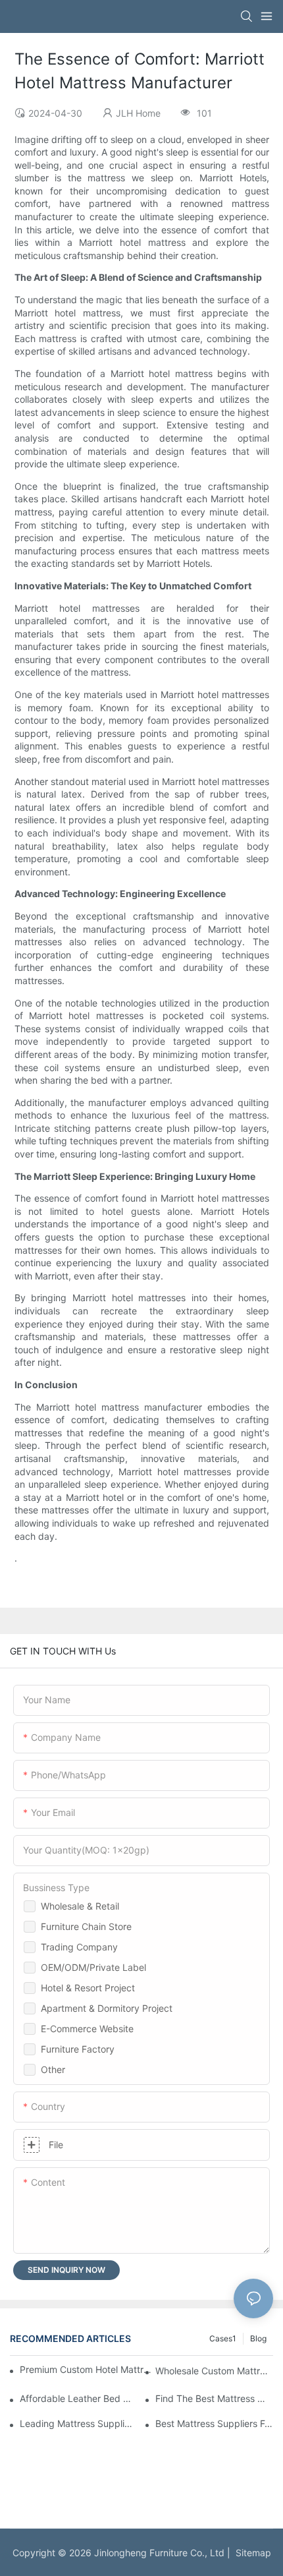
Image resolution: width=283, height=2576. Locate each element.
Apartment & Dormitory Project (107, 2008)
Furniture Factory (78, 2049)
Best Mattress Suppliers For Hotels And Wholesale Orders (214, 2423)
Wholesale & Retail (80, 1906)
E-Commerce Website (87, 2029)
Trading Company (79, 1947)
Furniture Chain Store (86, 1926)
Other (53, 2069)
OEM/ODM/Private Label (93, 1967)
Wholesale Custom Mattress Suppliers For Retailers (214, 2371)
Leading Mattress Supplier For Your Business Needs (79, 2423)
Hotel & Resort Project (88, 1988)
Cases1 (223, 2338)
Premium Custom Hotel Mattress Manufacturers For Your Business (88, 2369)
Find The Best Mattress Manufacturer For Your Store (214, 2398)
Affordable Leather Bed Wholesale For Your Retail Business (79, 2398)
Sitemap (251, 2553)
